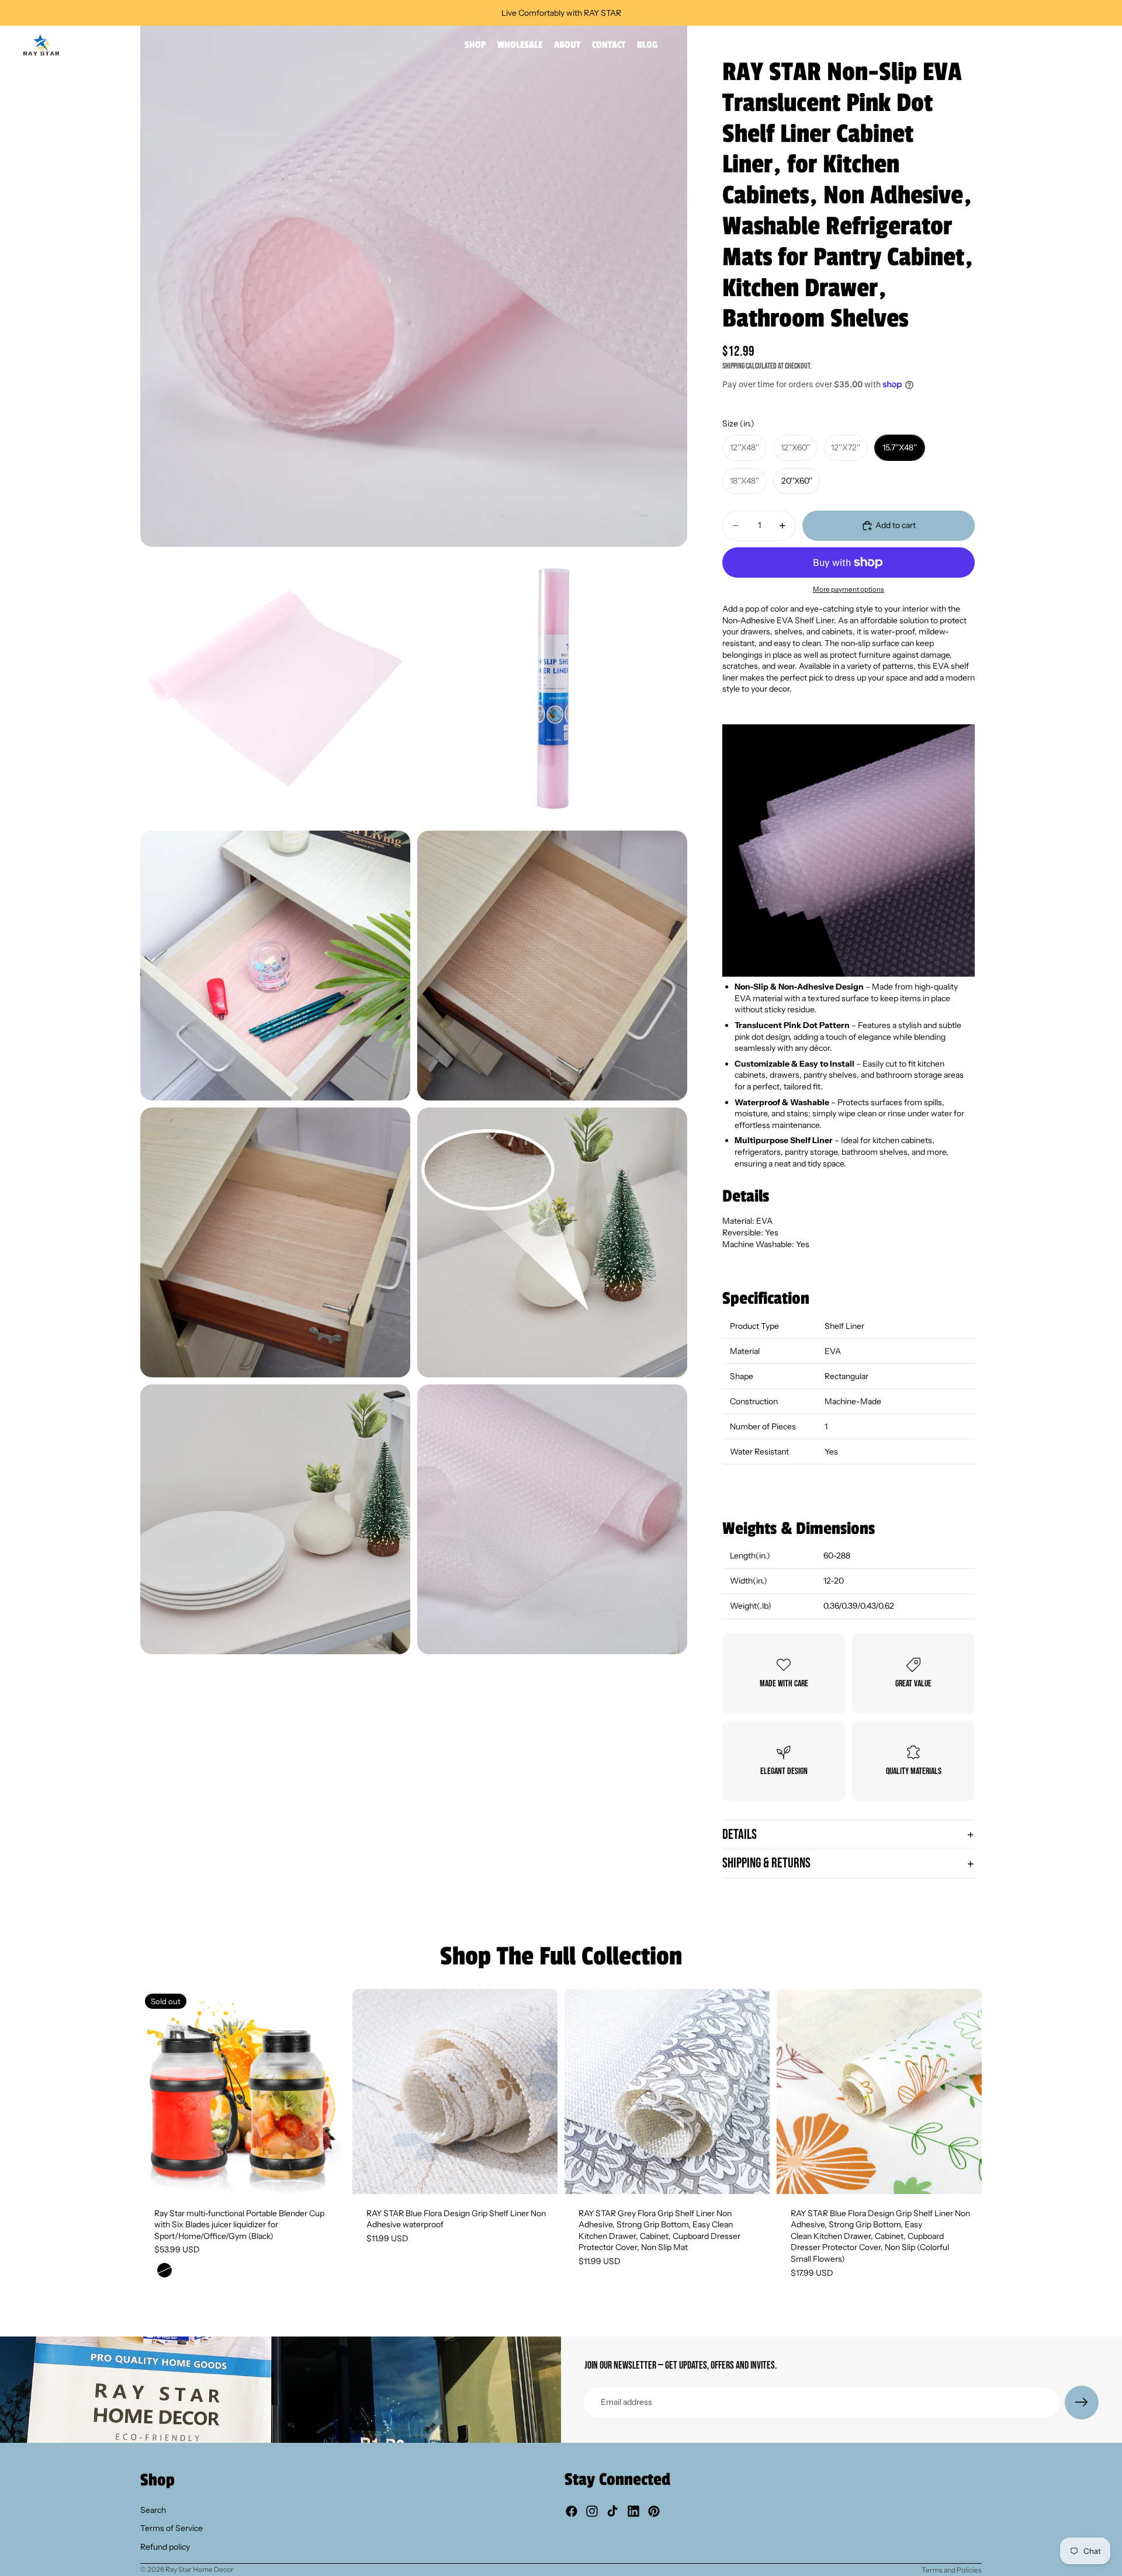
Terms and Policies (952, 2570)
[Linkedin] (633, 2511)
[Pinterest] (654, 2511)
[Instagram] (592, 2511)
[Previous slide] (158, 2091)
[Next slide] (328, 2091)
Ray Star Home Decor (200, 2569)
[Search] (1040, 45)
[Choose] (539, 2176)
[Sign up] (1082, 2403)
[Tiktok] (612, 2511)
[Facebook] (572, 2511)
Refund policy (165, 2547)
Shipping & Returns (766, 1863)
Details (740, 1834)
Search (153, 2509)
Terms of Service (172, 2528)
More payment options (849, 589)
